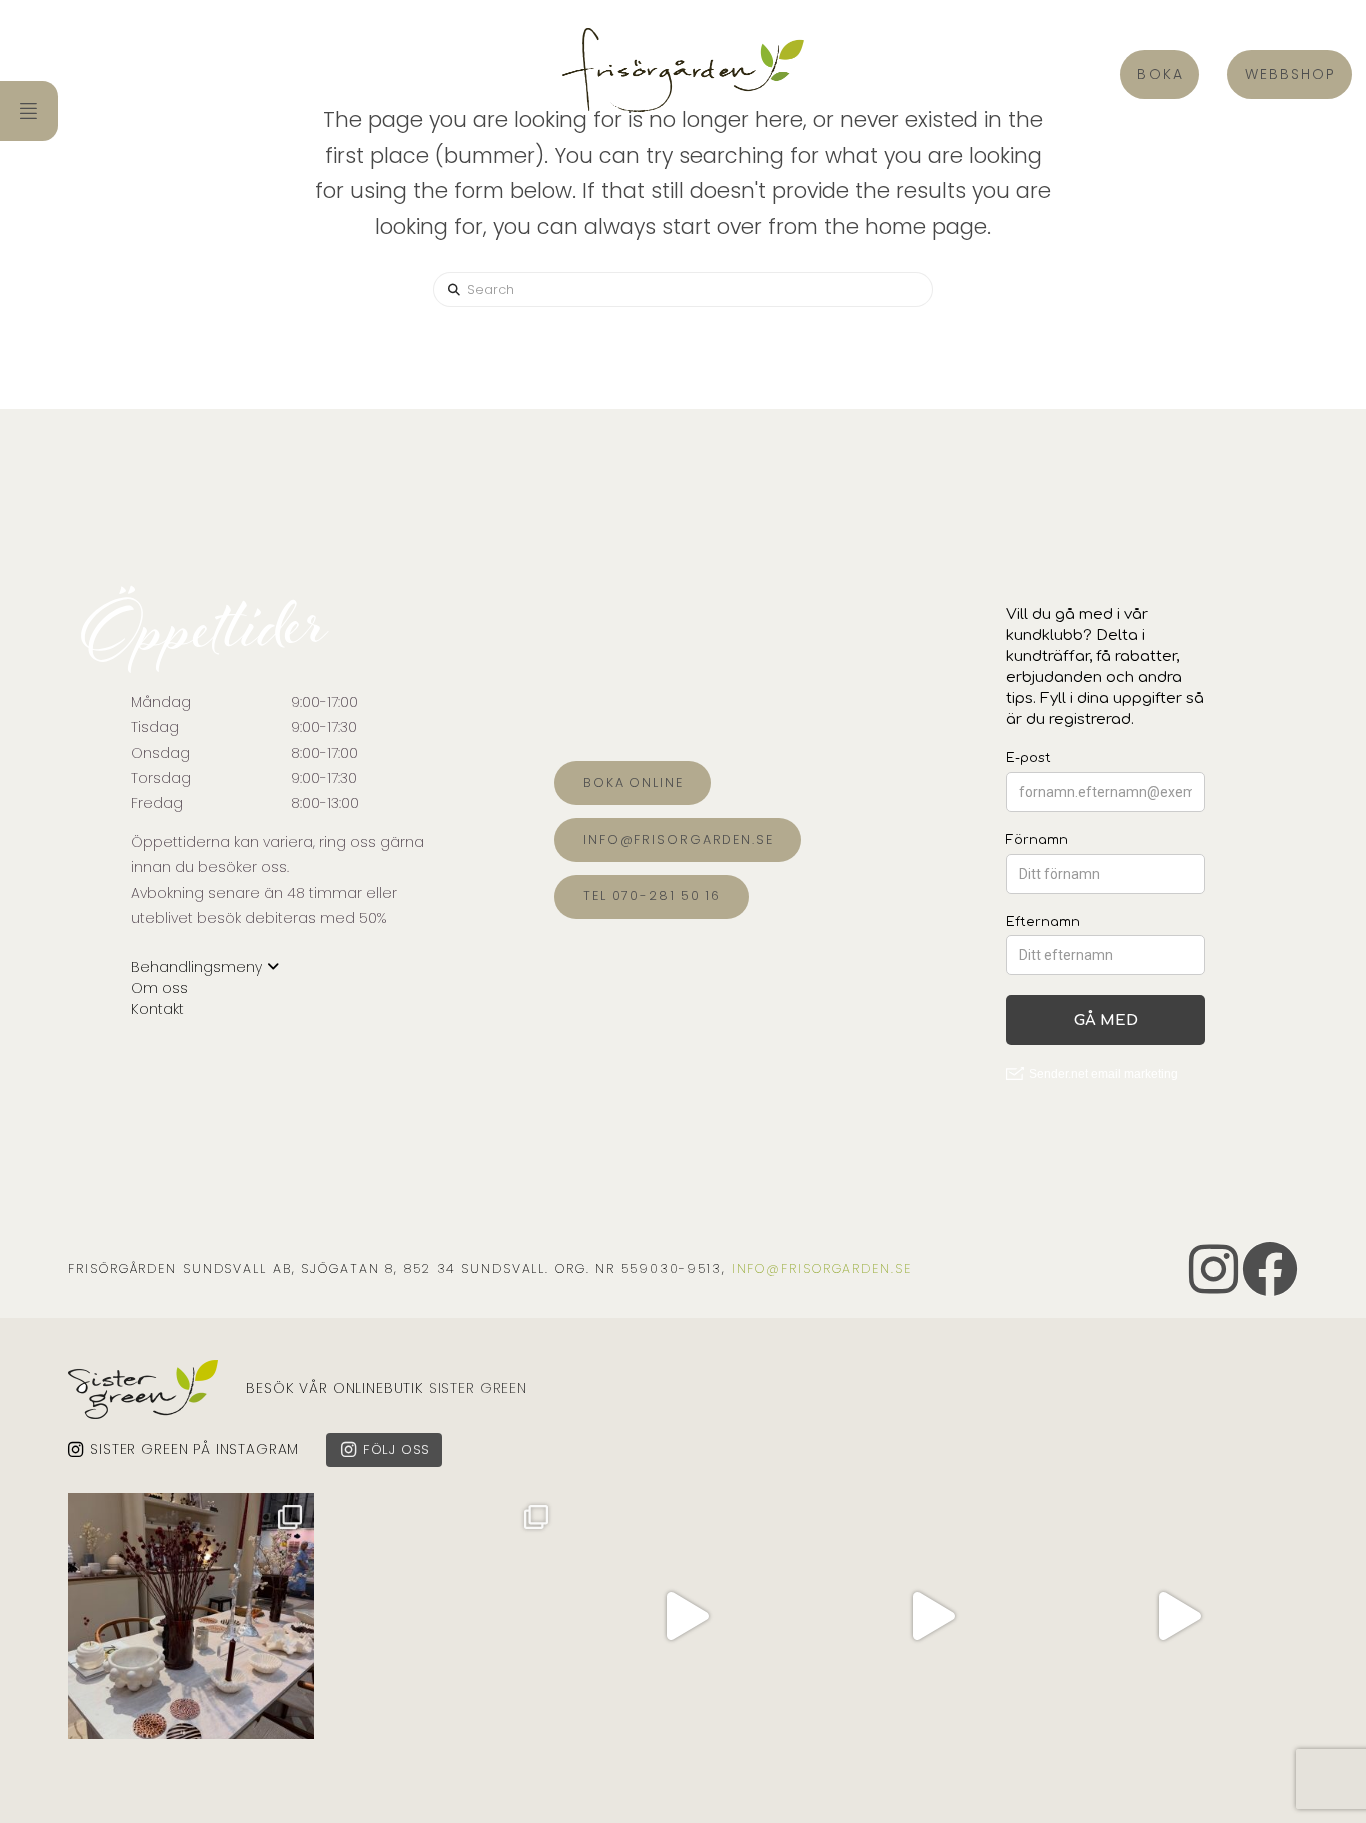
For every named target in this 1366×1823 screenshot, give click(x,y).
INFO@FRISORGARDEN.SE (822, 1268)
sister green (478, 1388)
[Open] (191, 1616)
